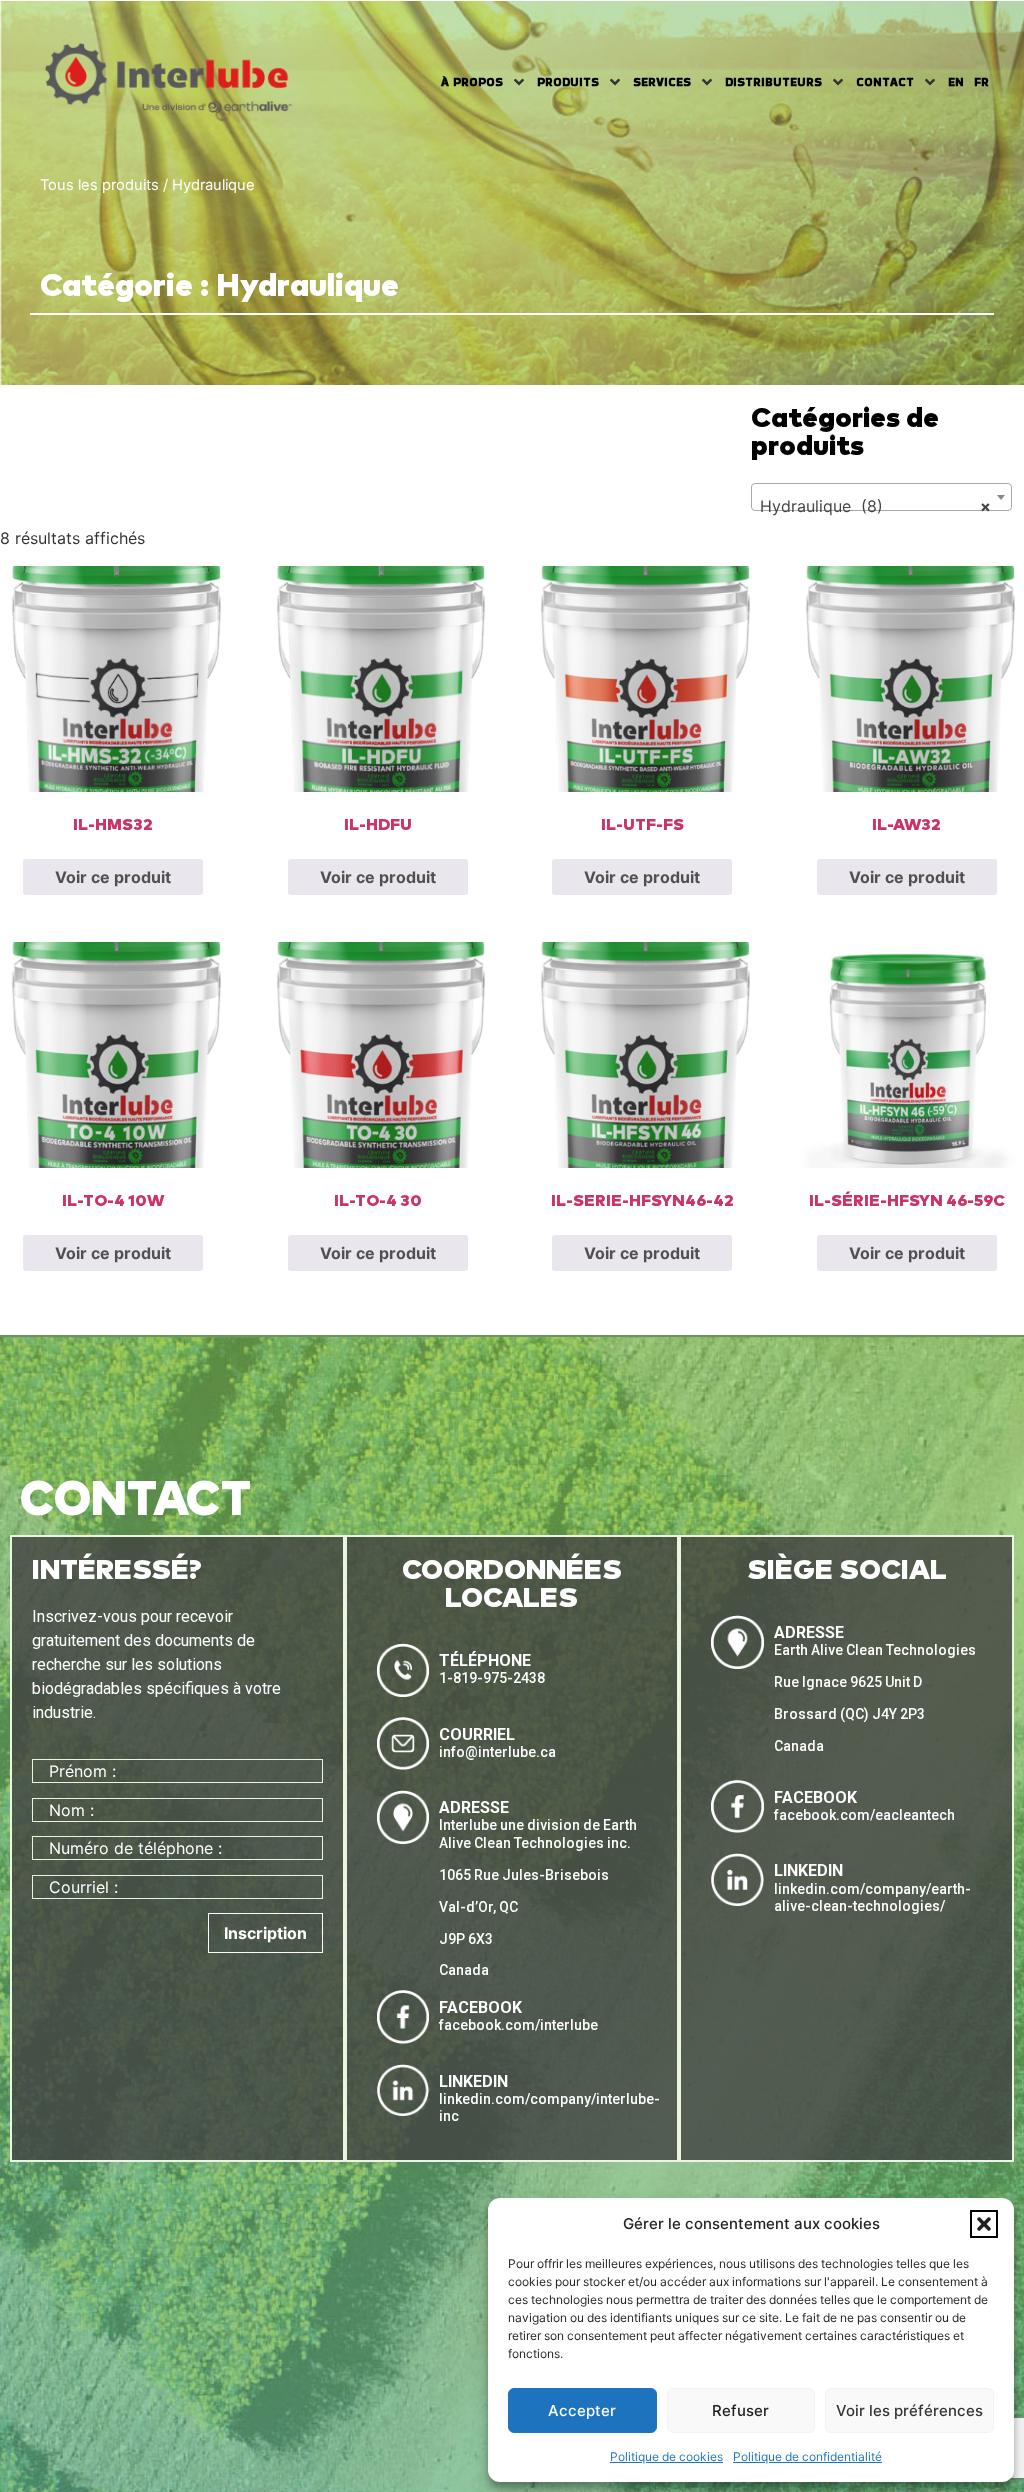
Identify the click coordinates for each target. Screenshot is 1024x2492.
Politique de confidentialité (807, 2456)
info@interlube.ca (497, 1752)
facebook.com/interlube (518, 2025)
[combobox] (882, 497)
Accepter (582, 2410)
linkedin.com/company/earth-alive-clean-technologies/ (872, 1898)
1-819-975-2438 (492, 1678)
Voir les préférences (909, 2410)
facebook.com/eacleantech (864, 1815)
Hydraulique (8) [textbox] (876, 506)
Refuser (740, 2410)
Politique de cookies (666, 2456)
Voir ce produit (113, 877)
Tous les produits (99, 185)
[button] (984, 2224)
